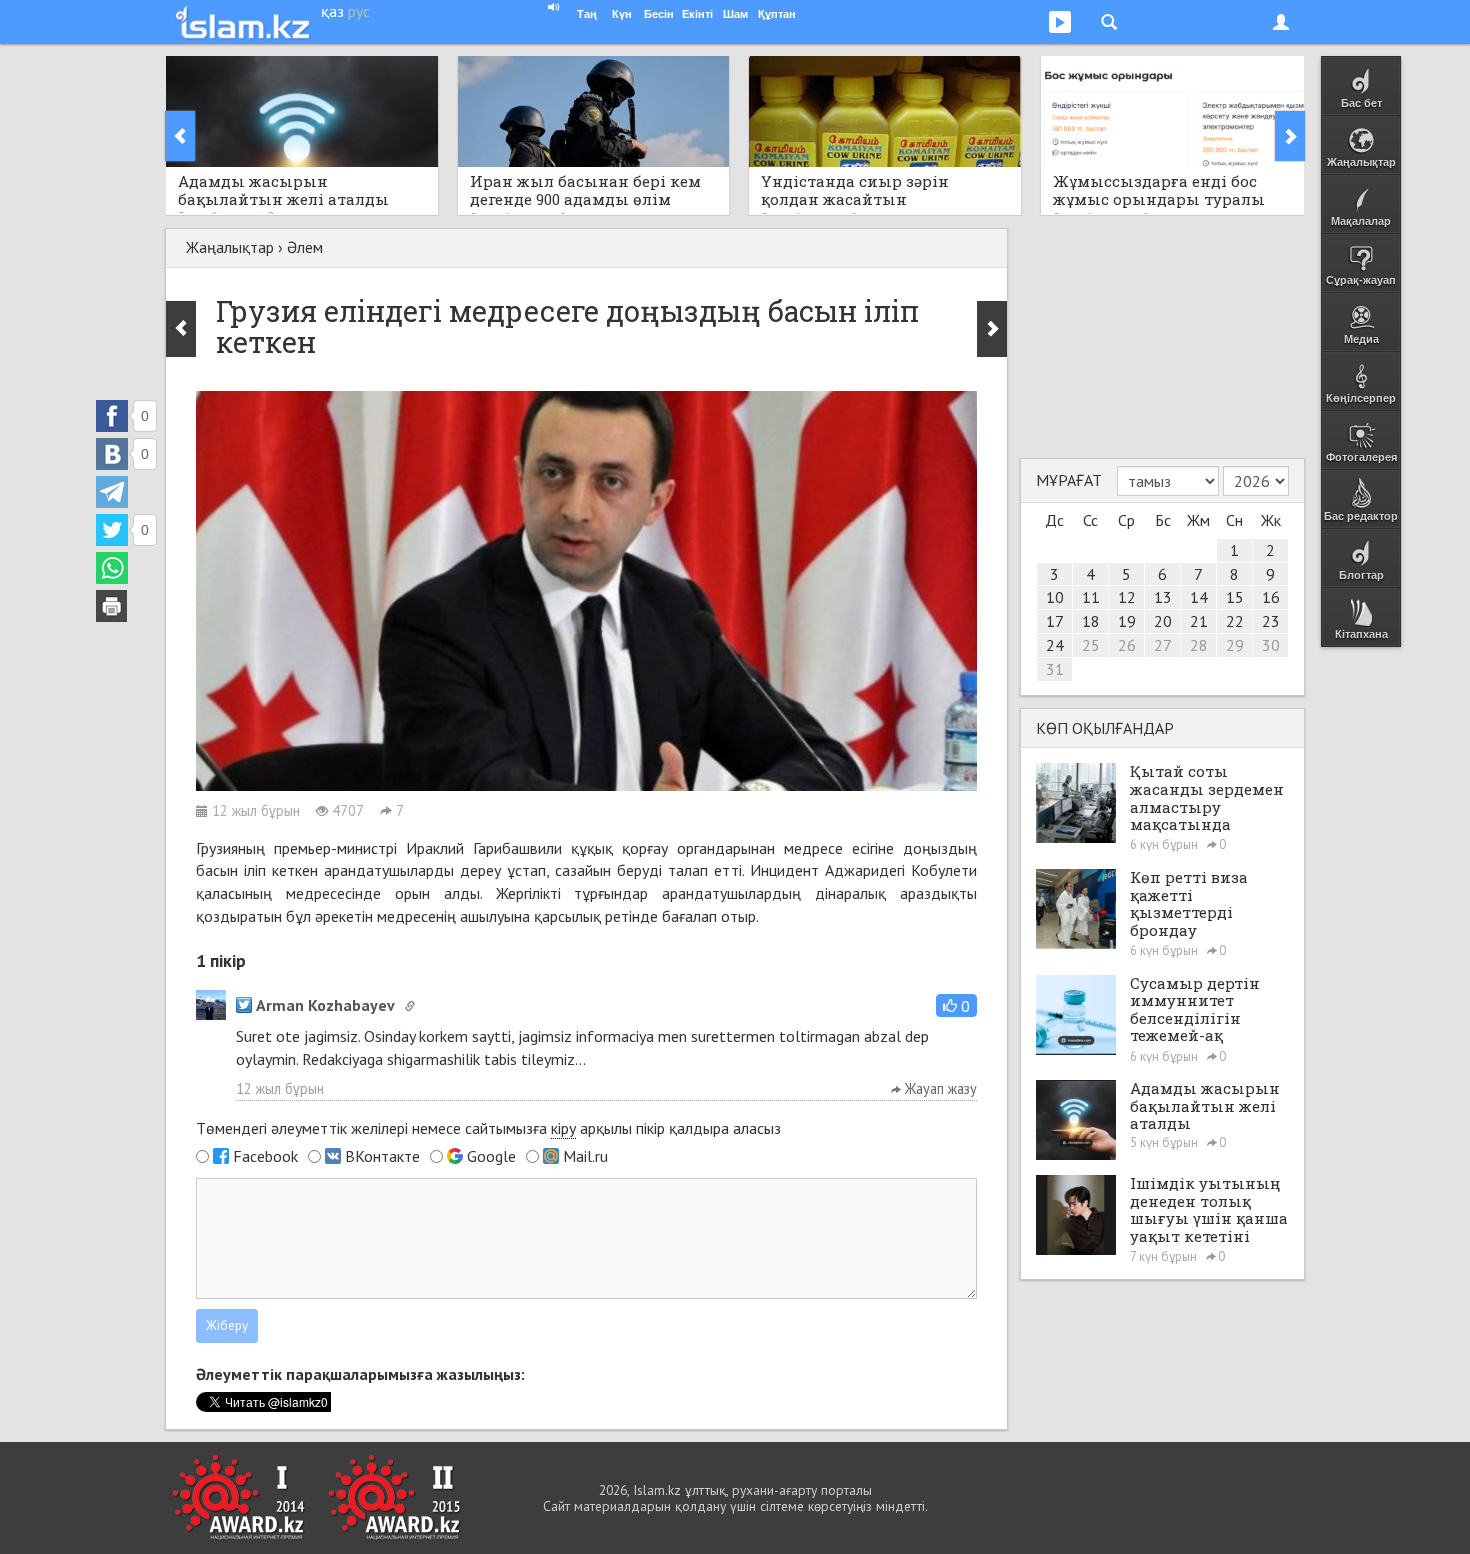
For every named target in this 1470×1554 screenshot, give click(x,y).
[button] (956, 1005)
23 (1271, 621)
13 (1163, 597)
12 (1127, 597)
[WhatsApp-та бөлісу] (112, 568)
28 (1199, 645)
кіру (563, 1128)
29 (1235, 645)
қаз (332, 11)
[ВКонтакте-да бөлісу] (112, 454)
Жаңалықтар (230, 247)
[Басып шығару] (112, 606)
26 (1127, 645)
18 (1091, 621)
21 (1199, 621)
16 (1271, 597)
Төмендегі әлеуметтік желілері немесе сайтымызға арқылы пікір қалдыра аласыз (488, 1128)
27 (1163, 645)
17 (1055, 621)
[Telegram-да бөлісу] (112, 492)
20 (1163, 621)
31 (1055, 669)
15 (1235, 597)
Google (491, 1156)
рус (359, 11)
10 (1055, 597)
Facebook (265, 1156)
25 (1091, 645)
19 (1127, 621)
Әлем (305, 247)
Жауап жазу (939, 1088)
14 (1199, 597)
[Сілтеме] (410, 1006)
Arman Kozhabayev (325, 1005)
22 (1235, 621)
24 (1055, 645)
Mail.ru (585, 1156)
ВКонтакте (382, 1156)
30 (1271, 645)
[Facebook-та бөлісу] (112, 416)
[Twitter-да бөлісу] (112, 530)
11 (1091, 597)
